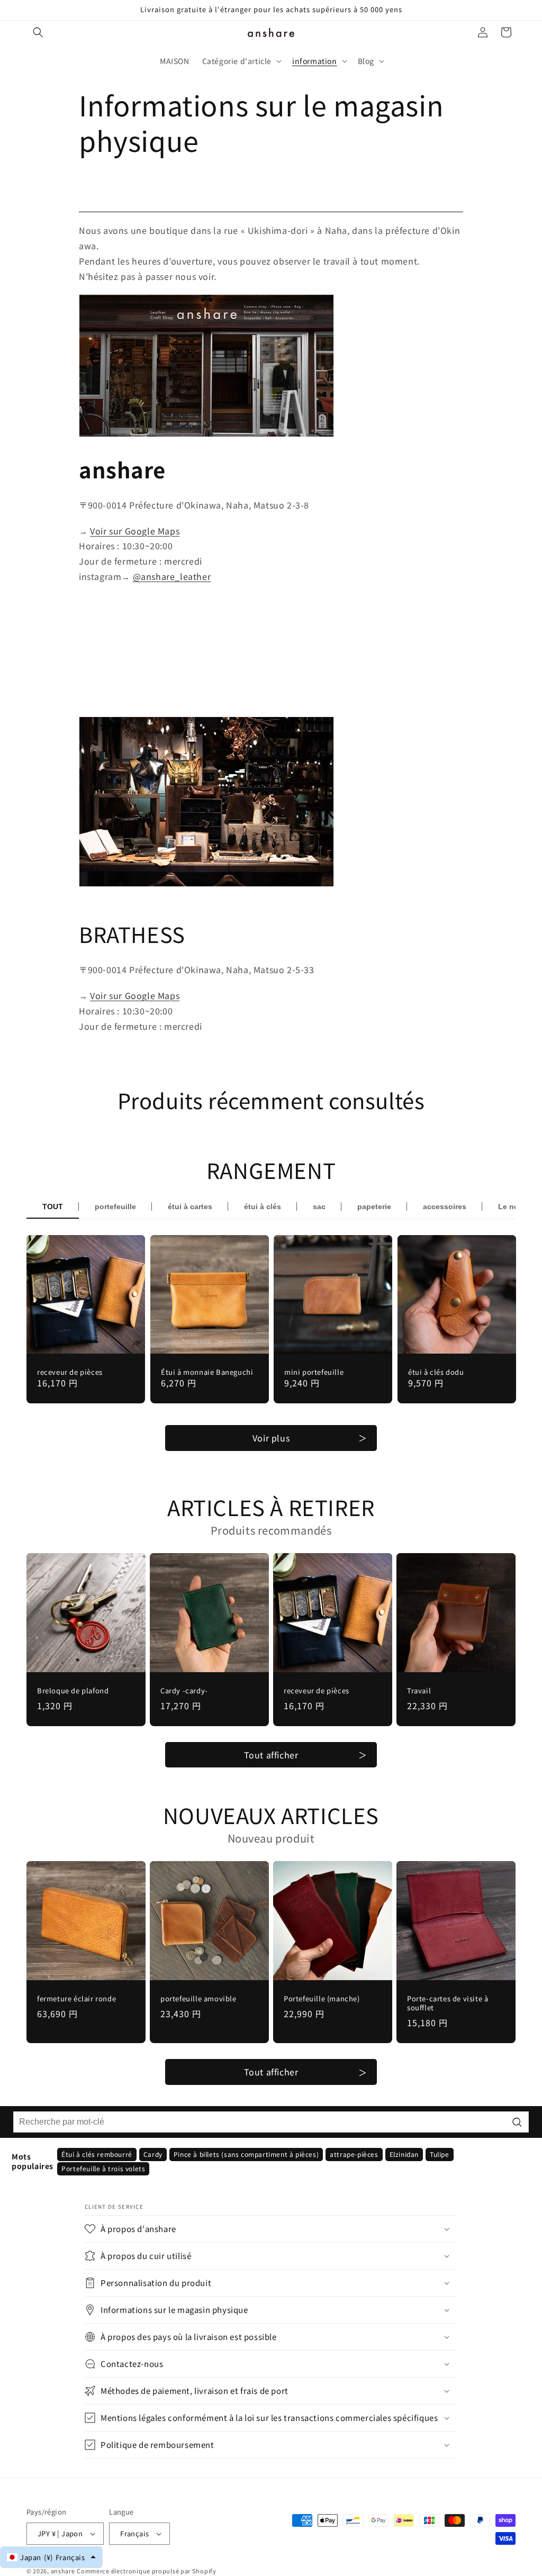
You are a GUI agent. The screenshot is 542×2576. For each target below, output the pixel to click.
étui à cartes (190, 1207)
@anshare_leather (172, 576)
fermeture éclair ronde (76, 1999)
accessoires (445, 1207)
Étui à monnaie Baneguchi (207, 1372)
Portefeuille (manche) (322, 1999)
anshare (63, 2571)
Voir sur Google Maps (135, 531)
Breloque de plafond (73, 1691)
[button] (38, 32)
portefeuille (115, 1207)
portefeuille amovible (198, 1999)
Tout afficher (271, 1755)
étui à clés (263, 1207)
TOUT (53, 1207)
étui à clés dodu (436, 1372)
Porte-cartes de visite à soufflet (448, 2003)
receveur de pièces (70, 1372)
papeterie (374, 1207)
